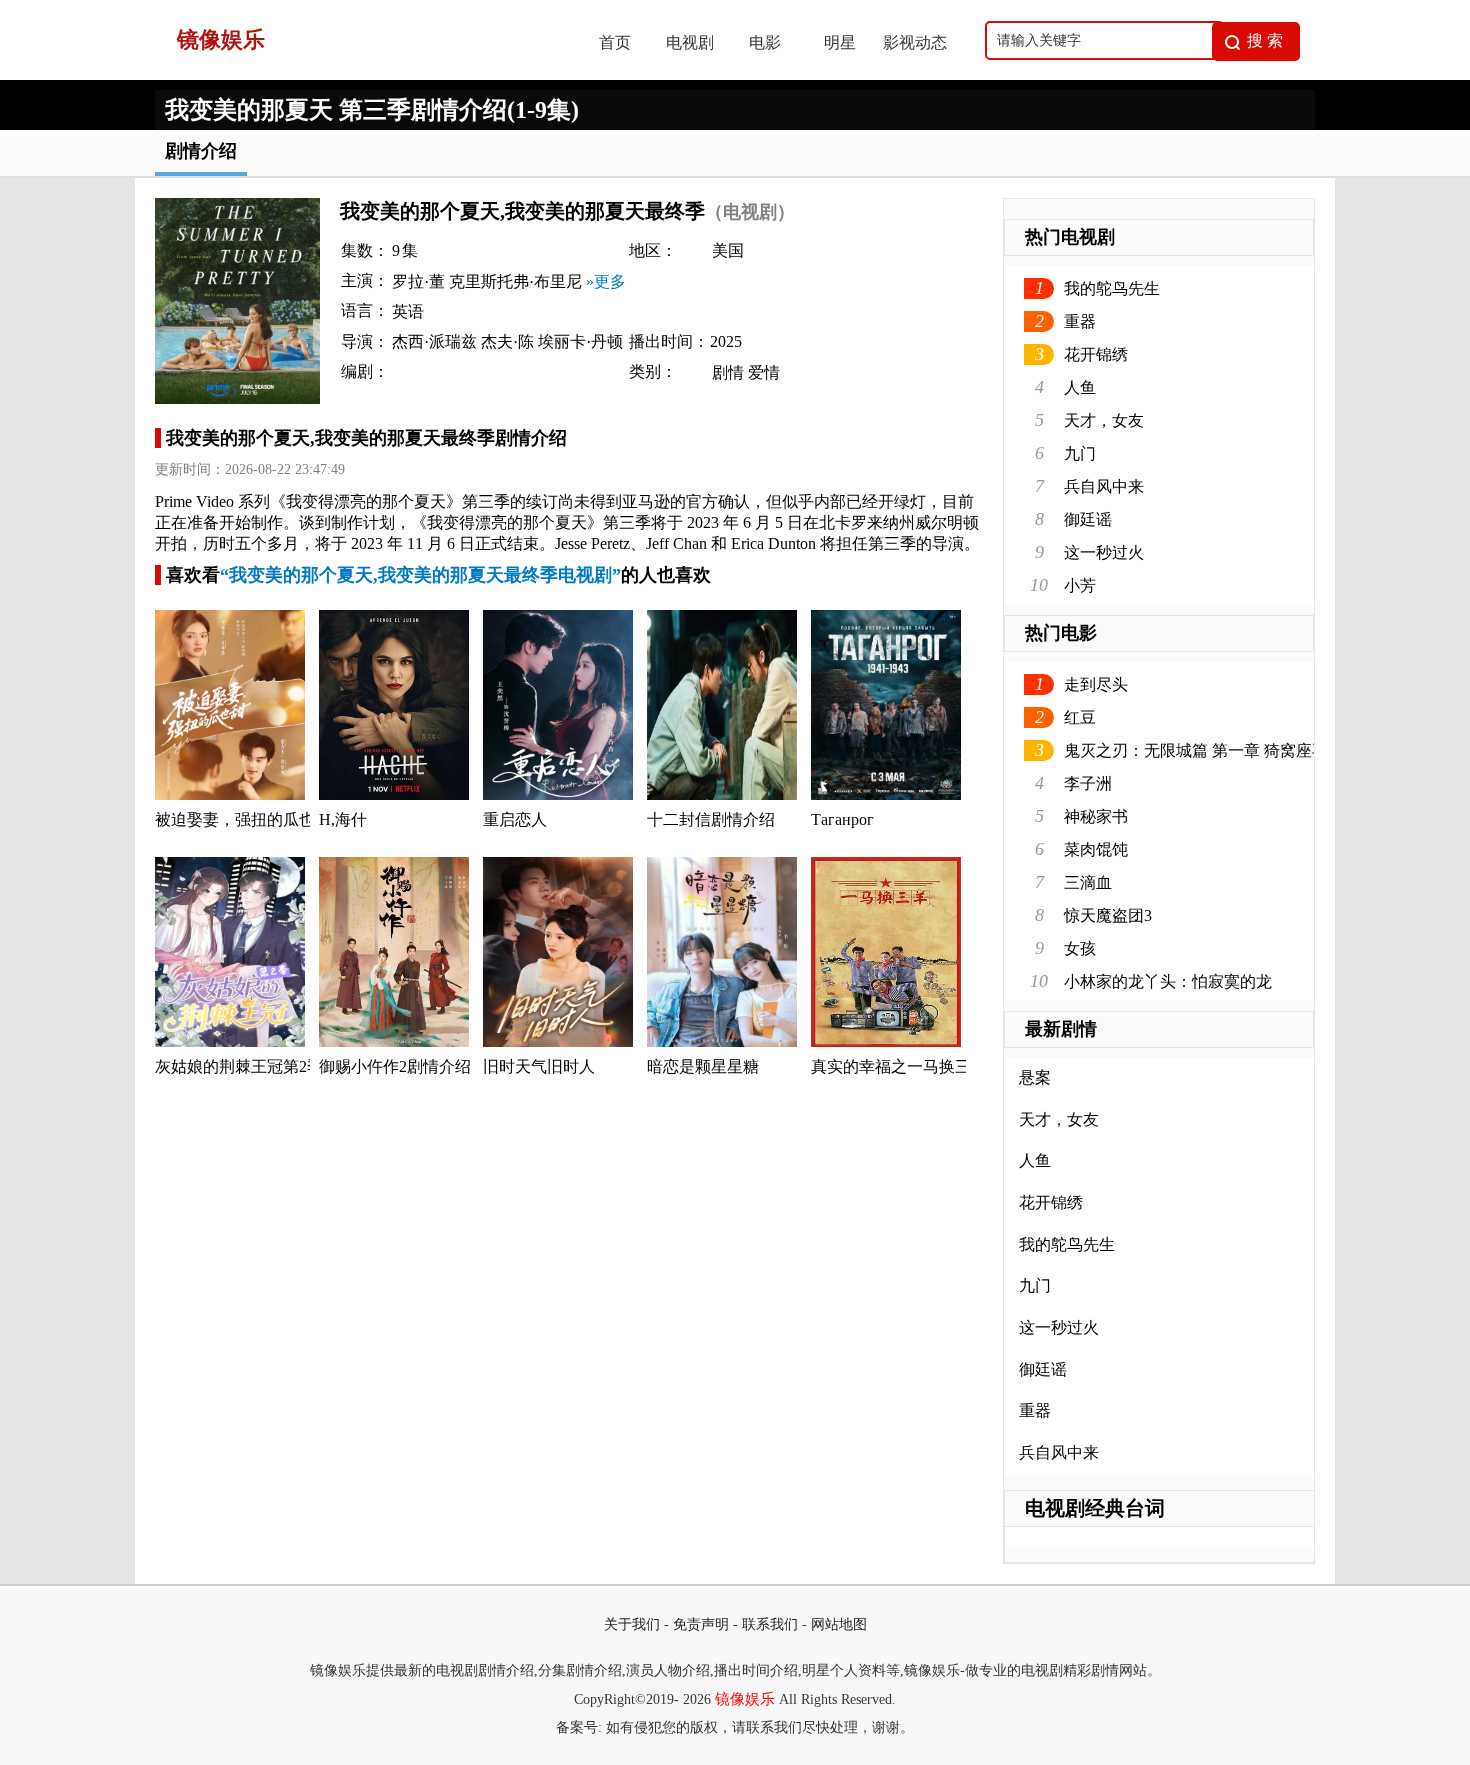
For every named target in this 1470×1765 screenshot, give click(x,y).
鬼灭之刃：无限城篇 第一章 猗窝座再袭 (1204, 750)
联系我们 (770, 1624)
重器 (1080, 321)
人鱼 (1080, 387)
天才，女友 (1104, 420)
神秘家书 (1096, 816)
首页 (615, 42)
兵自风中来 (1104, 486)
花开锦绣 (1096, 354)
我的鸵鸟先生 (1112, 288)
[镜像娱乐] (356, 74)
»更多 (606, 281)
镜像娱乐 (745, 1699)
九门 (1080, 453)
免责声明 (701, 1624)
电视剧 (690, 42)
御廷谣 (1088, 519)
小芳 (1080, 585)
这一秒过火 (1104, 552)
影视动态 (915, 42)
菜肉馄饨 (1096, 849)
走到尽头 (1096, 684)
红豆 (1080, 717)
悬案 (1035, 1077)
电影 (765, 42)
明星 (840, 42)
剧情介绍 (201, 151)
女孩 (1080, 948)
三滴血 (1088, 882)
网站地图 (839, 1624)
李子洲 (1088, 783)
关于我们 (632, 1624)
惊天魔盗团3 (1108, 915)
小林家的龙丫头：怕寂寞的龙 (1168, 981)
